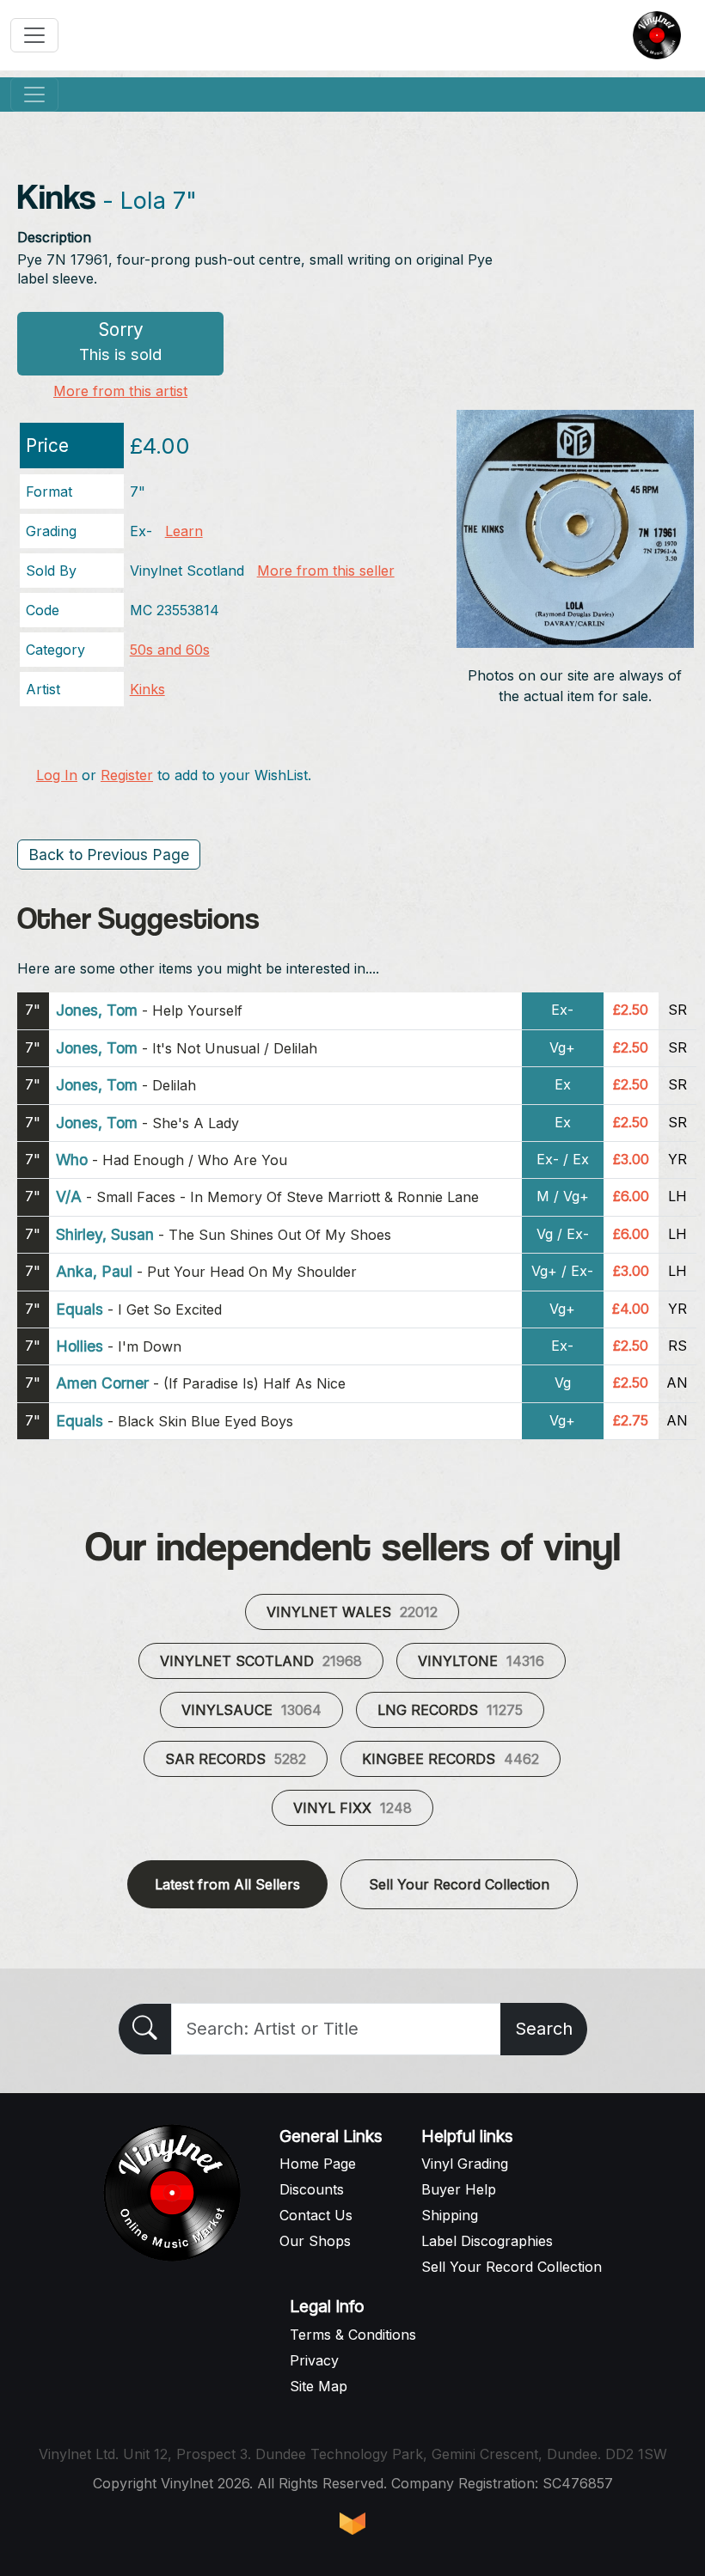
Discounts (312, 2189)
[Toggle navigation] (34, 35)
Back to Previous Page (109, 855)
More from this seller (326, 571)
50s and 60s (170, 650)
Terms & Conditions (353, 2335)
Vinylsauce (251, 1710)
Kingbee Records (451, 1759)
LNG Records (450, 1710)
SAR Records (236, 1759)
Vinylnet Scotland (261, 1661)
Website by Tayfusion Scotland (352, 2524)
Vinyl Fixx (352, 1808)
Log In (57, 775)
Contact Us (316, 2215)
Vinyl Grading (465, 2164)
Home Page (318, 2164)
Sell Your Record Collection (459, 1884)
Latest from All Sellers (227, 1884)
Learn (184, 531)
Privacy (314, 2360)
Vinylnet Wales (352, 1612)
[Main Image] (576, 528)
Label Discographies (487, 2241)
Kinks (147, 689)
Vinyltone (481, 1661)
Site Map (319, 2386)
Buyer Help (459, 2189)
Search (544, 2029)
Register (127, 775)
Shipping (450, 2215)
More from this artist (120, 391)
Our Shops (315, 2241)
